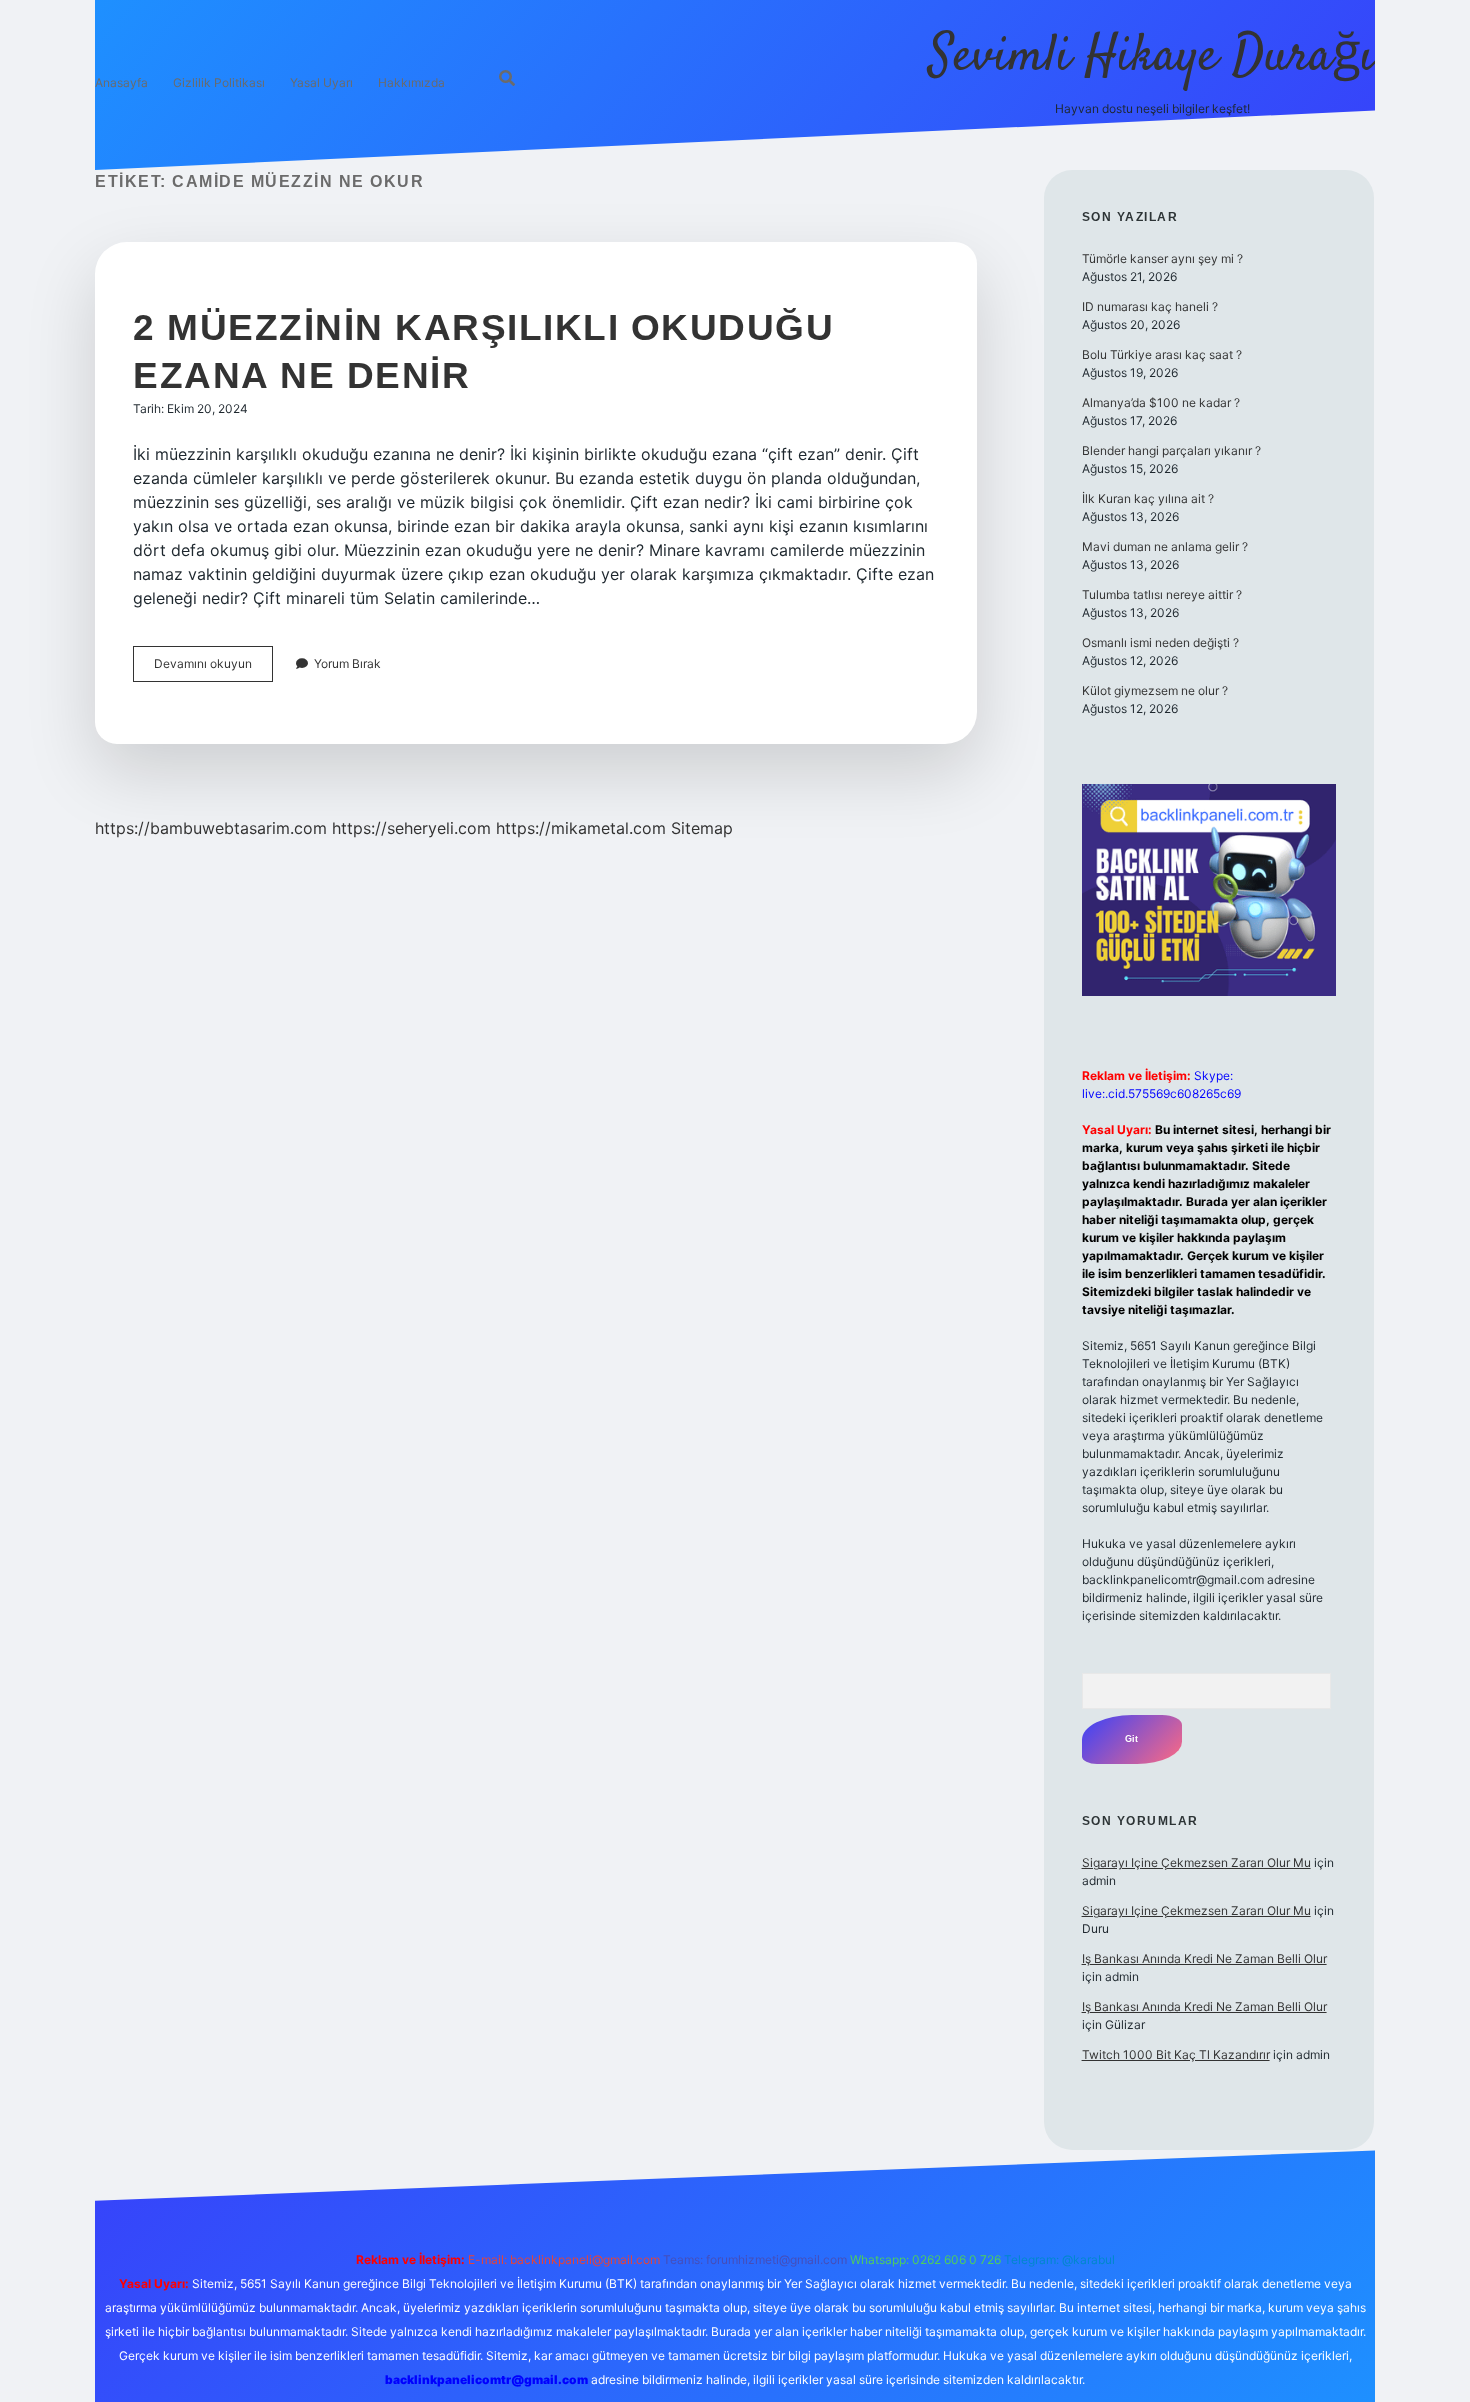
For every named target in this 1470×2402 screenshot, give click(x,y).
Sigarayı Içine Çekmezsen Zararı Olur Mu (1196, 1862)
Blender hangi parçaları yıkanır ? (1171, 450)
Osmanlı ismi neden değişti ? (1160, 642)
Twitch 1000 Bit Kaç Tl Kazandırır (1176, 2054)
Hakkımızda (411, 82)
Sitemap (702, 828)
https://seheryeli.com (411, 828)
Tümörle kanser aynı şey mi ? (1162, 258)
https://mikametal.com (581, 828)
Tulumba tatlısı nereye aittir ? (1162, 594)
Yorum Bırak (347, 663)
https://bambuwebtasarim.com (211, 828)
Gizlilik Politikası (219, 82)
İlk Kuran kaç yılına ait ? (1148, 498)
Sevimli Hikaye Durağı (1152, 57)
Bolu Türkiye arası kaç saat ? (1162, 354)
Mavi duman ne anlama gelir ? (1165, 546)
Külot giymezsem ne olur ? (1155, 690)
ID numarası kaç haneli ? (1150, 306)
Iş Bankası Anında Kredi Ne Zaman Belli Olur (1204, 1958)
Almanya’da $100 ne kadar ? (1161, 402)
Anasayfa (121, 82)
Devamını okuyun (213, 668)
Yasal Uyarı (321, 82)
